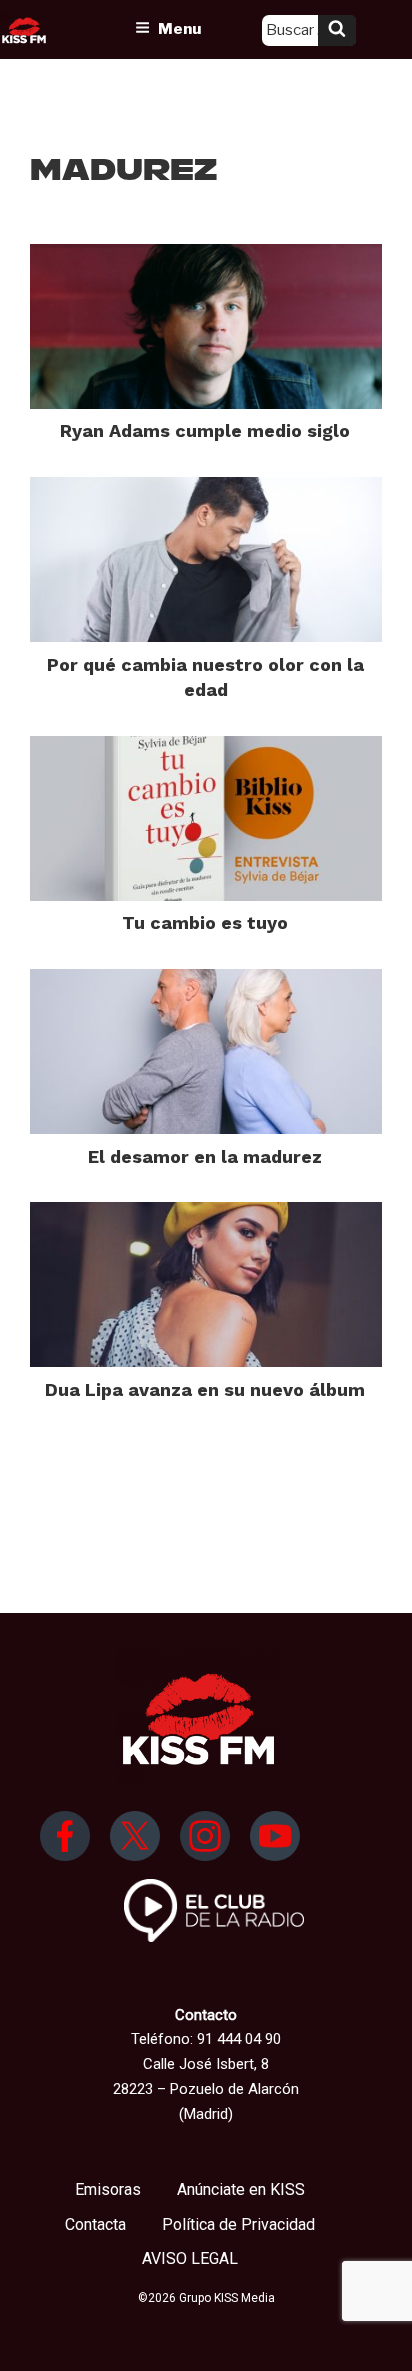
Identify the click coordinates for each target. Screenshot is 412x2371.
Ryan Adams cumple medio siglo (205, 430)
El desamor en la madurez (205, 1156)
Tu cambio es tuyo (205, 922)
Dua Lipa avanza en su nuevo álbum (205, 1389)
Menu (179, 29)
